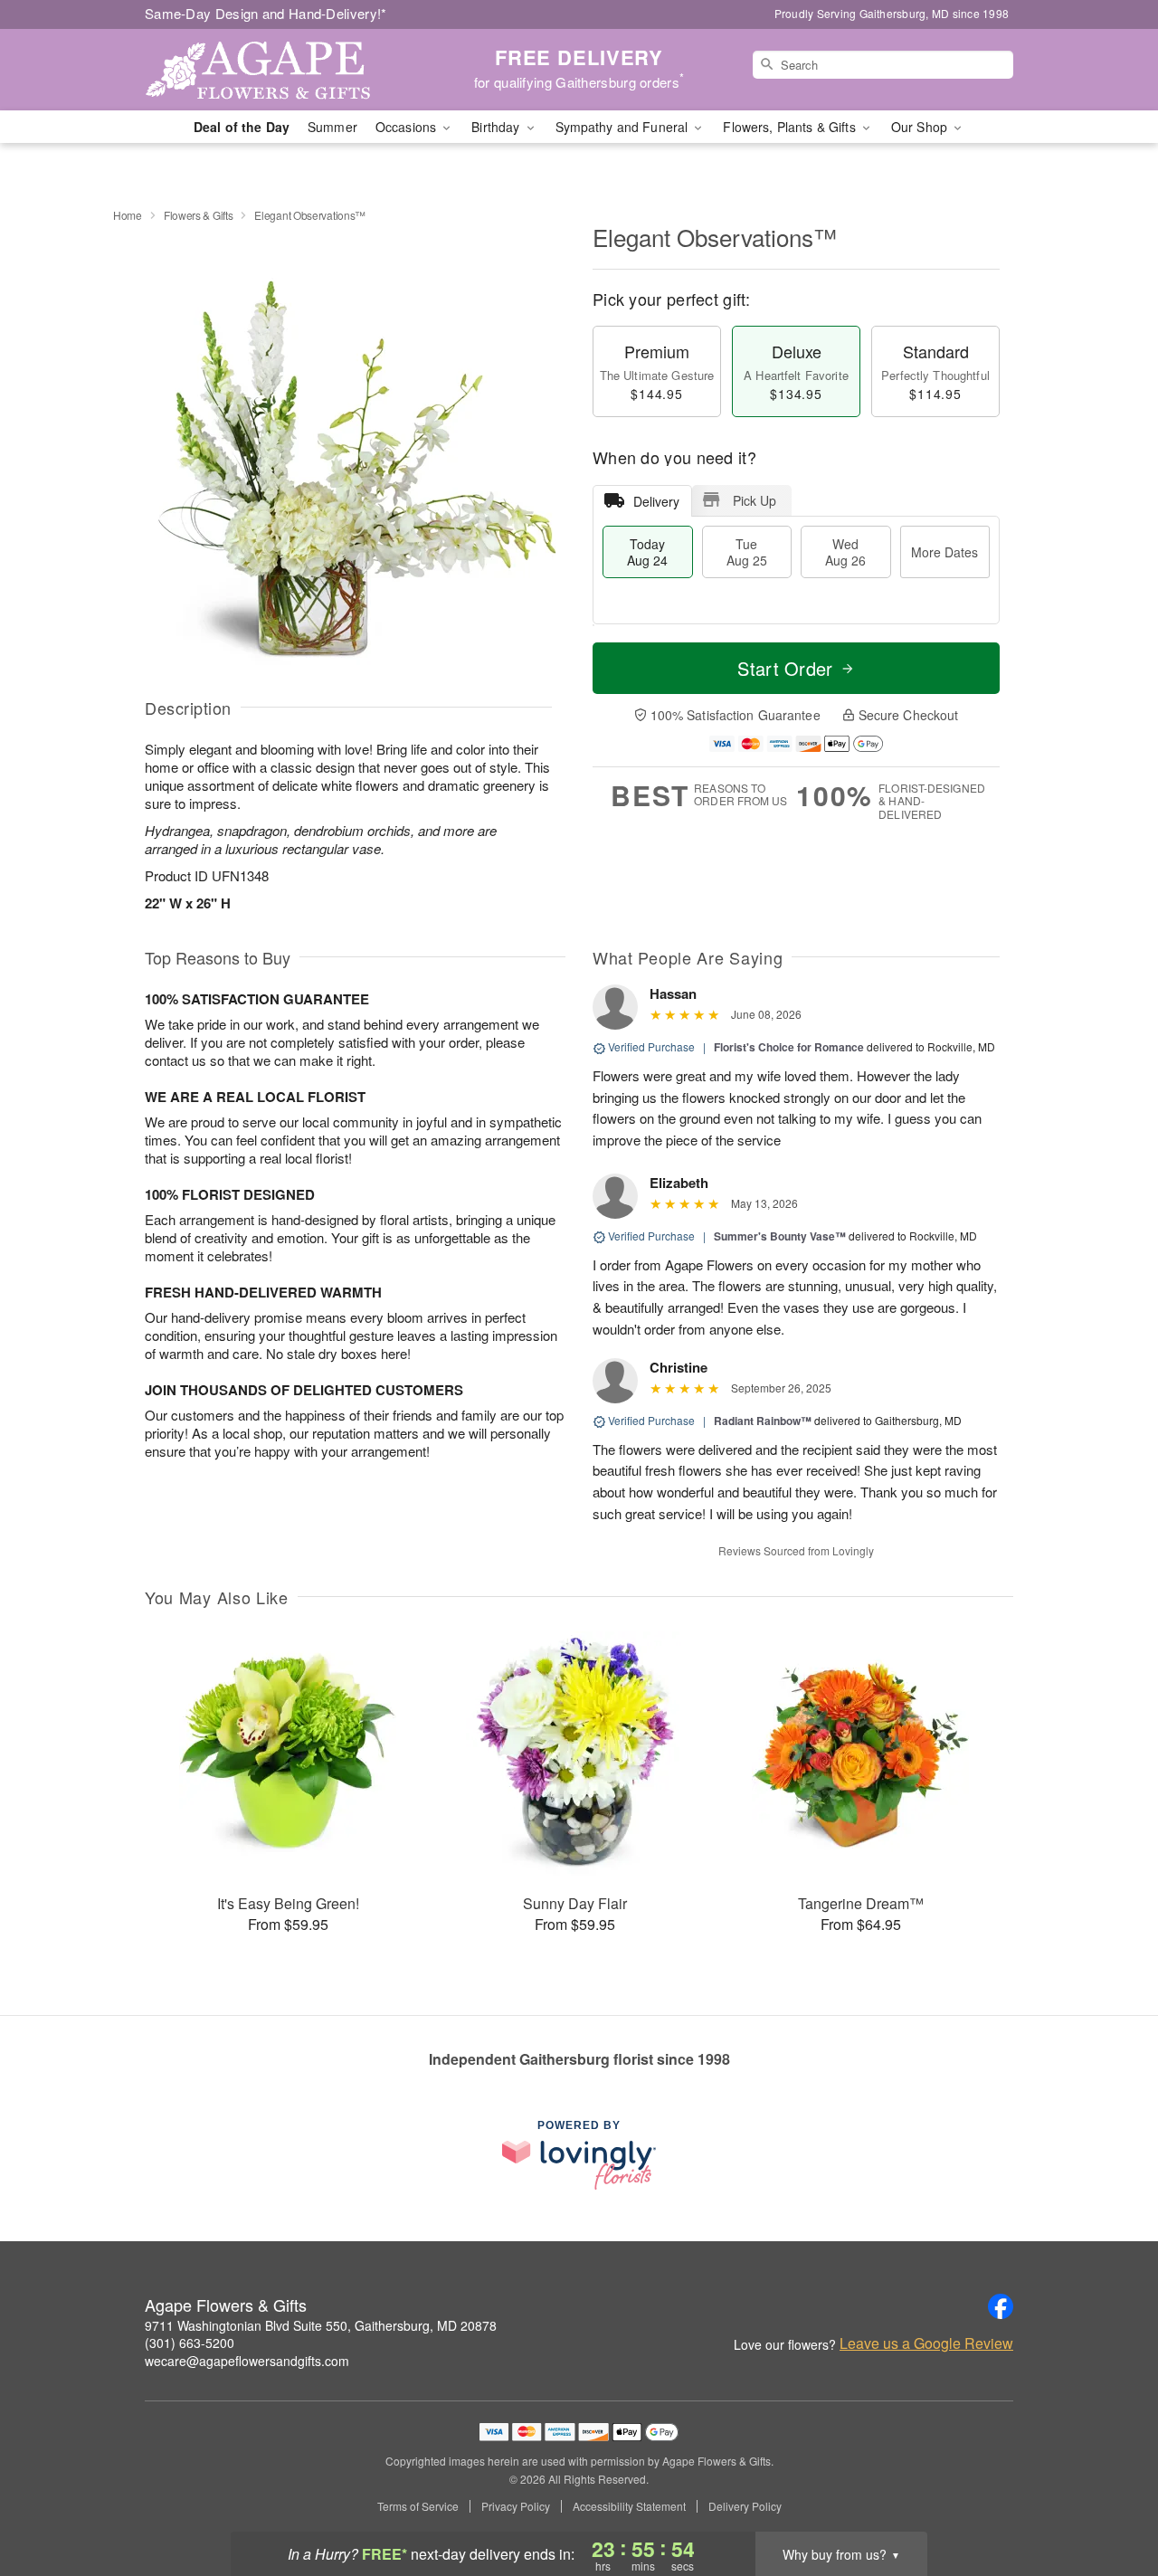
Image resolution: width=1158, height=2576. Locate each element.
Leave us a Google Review (926, 2343)
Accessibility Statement (629, 2506)
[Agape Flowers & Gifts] (275, 70)
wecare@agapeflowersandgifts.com (247, 2361)
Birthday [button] (497, 127)
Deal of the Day (242, 127)
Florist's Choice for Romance (789, 1047)
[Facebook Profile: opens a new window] (1001, 2306)
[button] (1111, 2499)
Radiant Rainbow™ (763, 1421)
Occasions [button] (408, 127)
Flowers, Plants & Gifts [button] (791, 127)
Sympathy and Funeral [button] (624, 127)
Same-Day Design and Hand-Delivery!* (266, 13)
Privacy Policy (516, 2506)
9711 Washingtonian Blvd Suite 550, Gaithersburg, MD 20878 (321, 2325)
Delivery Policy (745, 2506)
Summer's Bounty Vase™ (780, 1236)
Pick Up (755, 500)
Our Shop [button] (921, 127)
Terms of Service (418, 2506)
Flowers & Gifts (199, 215)
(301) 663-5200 (190, 2343)
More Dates (944, 552)
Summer (332, 127)
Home (128, 215)
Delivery (656, 501)
